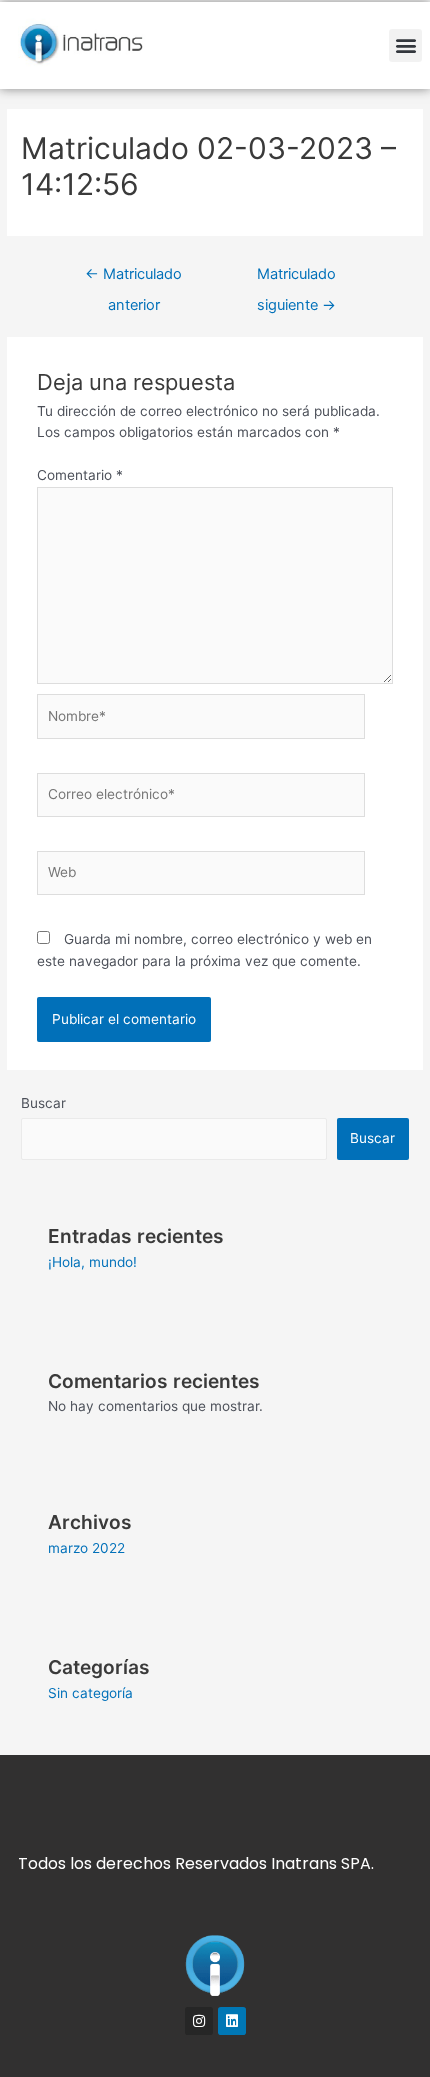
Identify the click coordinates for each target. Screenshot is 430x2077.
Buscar (43, 1103)
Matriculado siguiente (296, 279)
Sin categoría (90, 1693)
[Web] (201, 877)
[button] (405, 45)
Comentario (80, 475)
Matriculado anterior (133, 279)
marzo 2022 (86, 1548)
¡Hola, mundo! (92, 1262)
